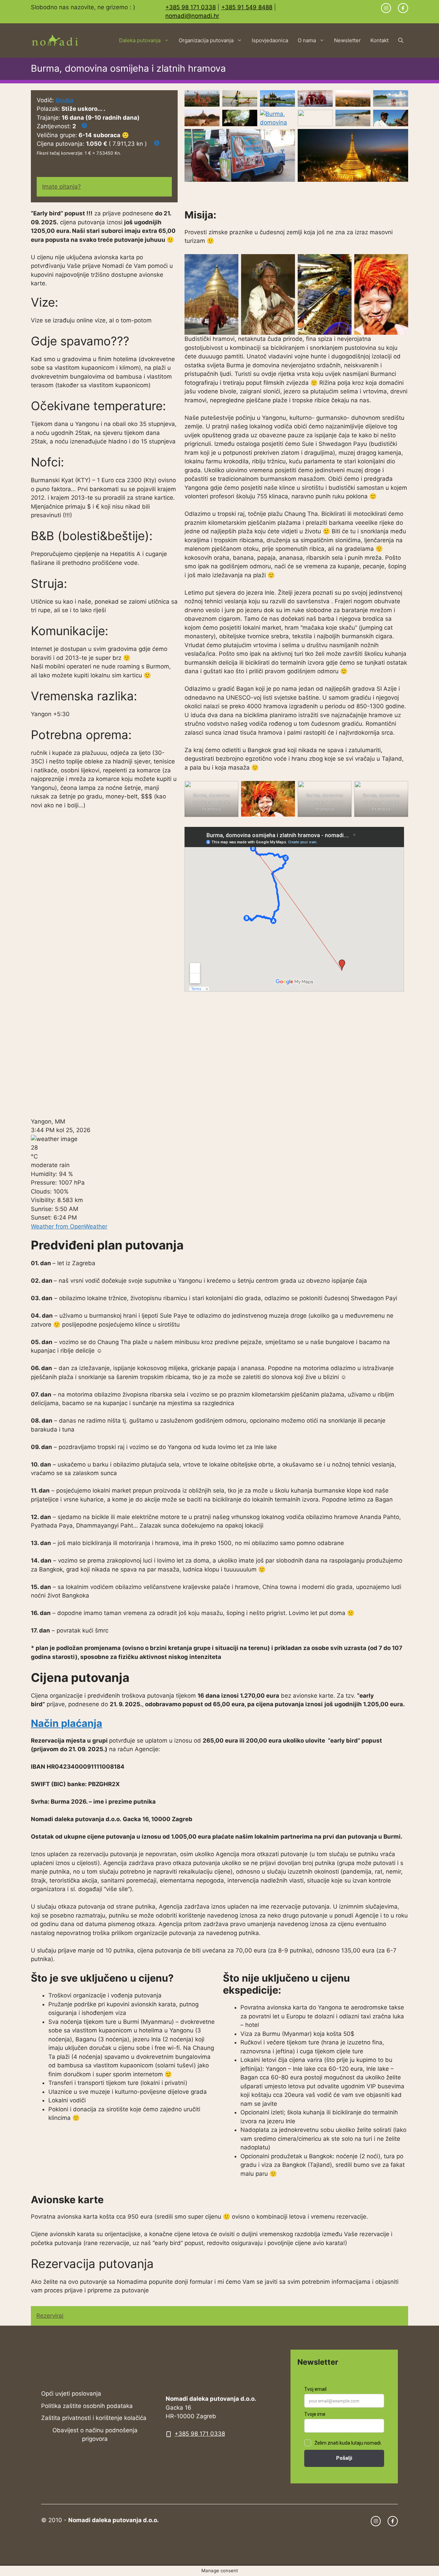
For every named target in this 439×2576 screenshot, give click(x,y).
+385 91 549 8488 (247, 7)
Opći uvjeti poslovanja (71, 2394)
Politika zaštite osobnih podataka (87, 2406)
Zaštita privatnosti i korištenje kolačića (94, 2418)
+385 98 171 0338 (191, 7)
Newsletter (347, 40)
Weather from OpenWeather (69, 1226)
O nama (307, 40)
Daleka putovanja (140, 40)
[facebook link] (403, 8)
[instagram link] (386, 8)
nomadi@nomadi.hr (192, 16)
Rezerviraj (50, 2316)
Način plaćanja (67, 1723)
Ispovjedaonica (270, 40)
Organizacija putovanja (206, 40)
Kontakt (379, 40)
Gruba (64, 100)
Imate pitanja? (62, 187)
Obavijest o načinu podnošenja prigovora (95, 2435)
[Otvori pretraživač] (401, 40)
